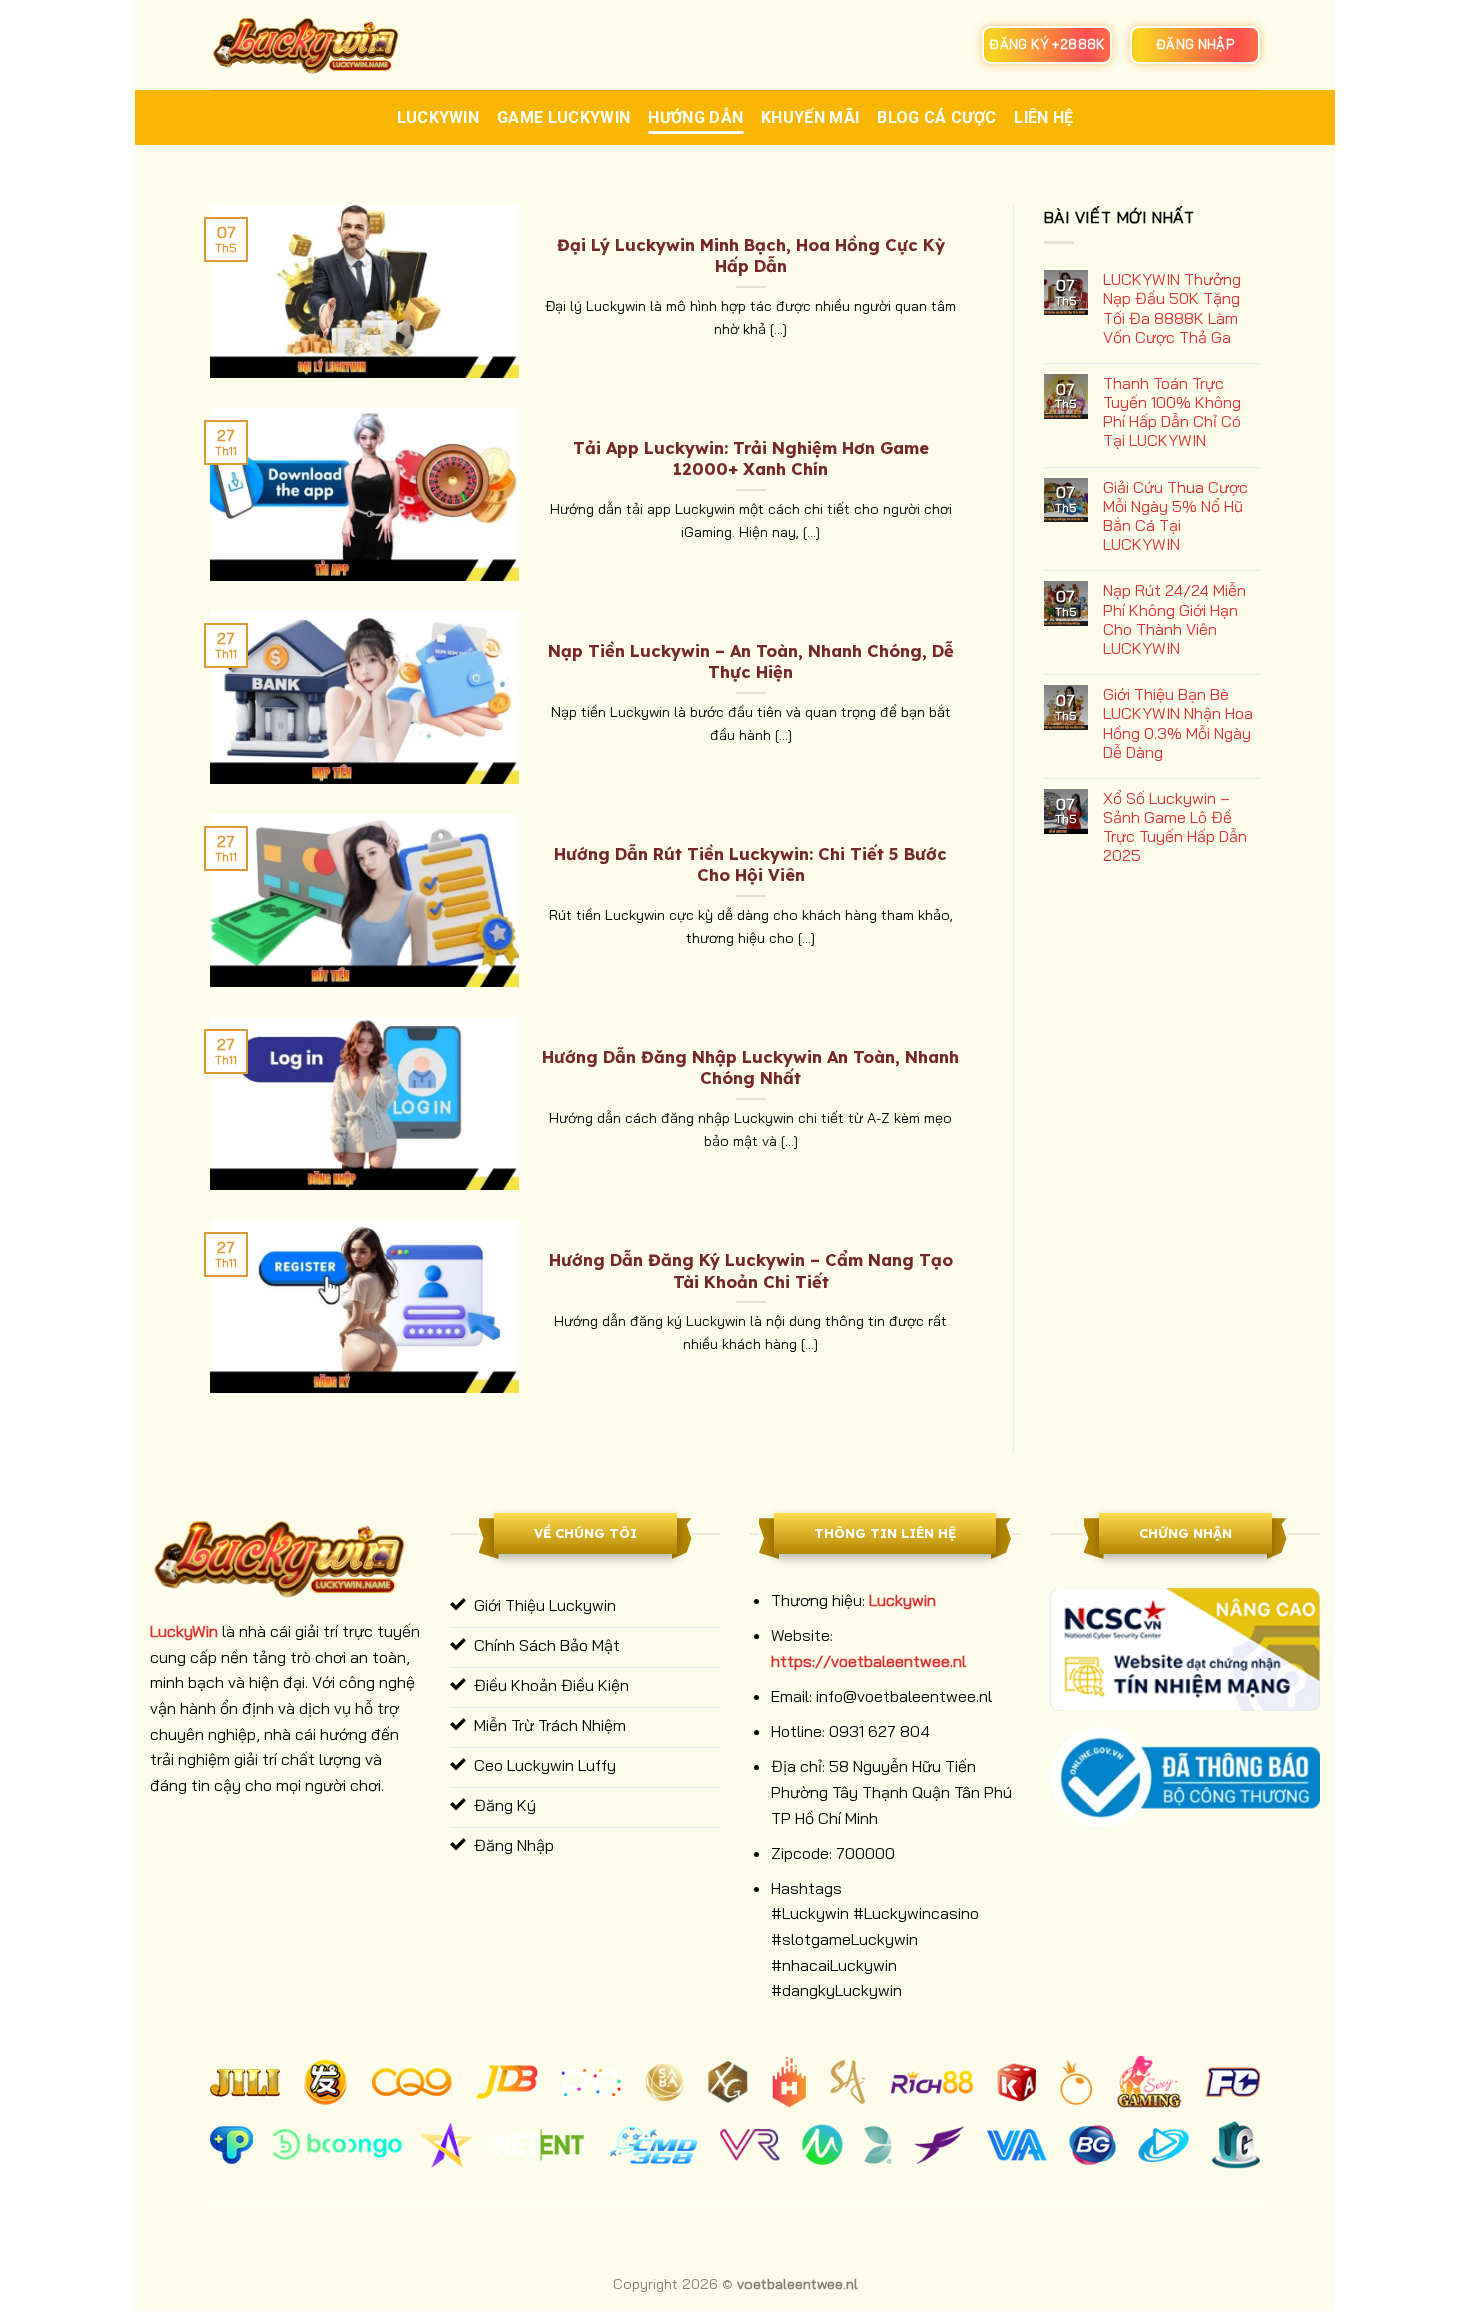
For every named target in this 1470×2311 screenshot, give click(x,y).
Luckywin (438, 117)
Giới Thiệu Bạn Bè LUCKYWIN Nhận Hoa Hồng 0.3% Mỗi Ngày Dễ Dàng (1178, 723)
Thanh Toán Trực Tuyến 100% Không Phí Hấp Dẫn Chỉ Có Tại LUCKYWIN (1172, 412)
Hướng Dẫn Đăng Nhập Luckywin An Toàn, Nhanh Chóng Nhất (750, 1067)
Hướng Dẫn (695, 117)
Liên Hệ (1043, 117)
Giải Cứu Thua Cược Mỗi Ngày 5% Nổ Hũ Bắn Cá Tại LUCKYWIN (1175, 516)
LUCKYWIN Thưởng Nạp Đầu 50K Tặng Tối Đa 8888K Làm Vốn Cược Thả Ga (1172, 308)
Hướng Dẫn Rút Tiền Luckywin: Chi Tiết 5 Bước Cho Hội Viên (750, 864)
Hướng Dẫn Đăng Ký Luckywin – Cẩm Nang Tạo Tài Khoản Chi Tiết (751, 1270)
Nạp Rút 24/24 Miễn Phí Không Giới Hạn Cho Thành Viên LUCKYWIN (1174, 619)
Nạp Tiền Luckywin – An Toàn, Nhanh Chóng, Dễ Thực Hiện (751, 661)
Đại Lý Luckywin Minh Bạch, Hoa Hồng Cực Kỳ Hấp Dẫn (751, 255)
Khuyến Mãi (810, 117)
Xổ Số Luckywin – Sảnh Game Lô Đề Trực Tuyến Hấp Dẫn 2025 (1175, 827)
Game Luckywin (563, 117)
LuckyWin (184, 1631)
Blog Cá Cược (936, 117)
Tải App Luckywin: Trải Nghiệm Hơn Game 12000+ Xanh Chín (751, 458)
